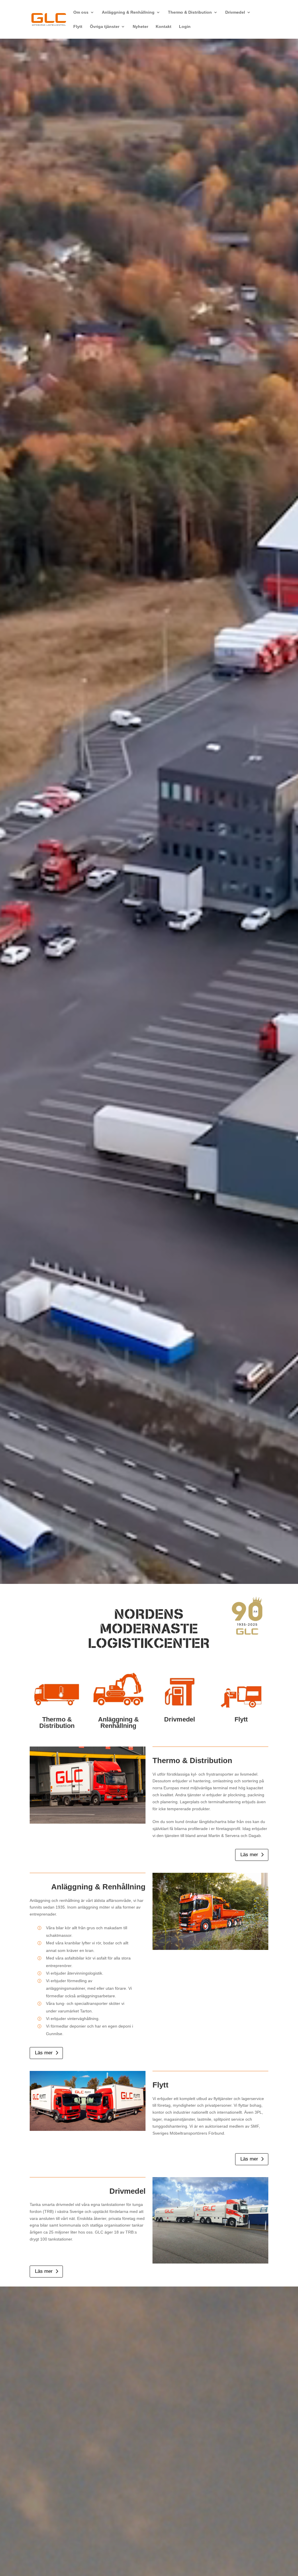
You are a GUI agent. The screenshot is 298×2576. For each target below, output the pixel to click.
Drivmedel (235, 12)
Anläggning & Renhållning (128, 12)
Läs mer (249, 1855)
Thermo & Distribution (190, 12)
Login (185, 27)
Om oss (81, 12)
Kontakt (164, 27)
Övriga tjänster (105, 27)
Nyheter (140, 27)
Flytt (78, 27)
